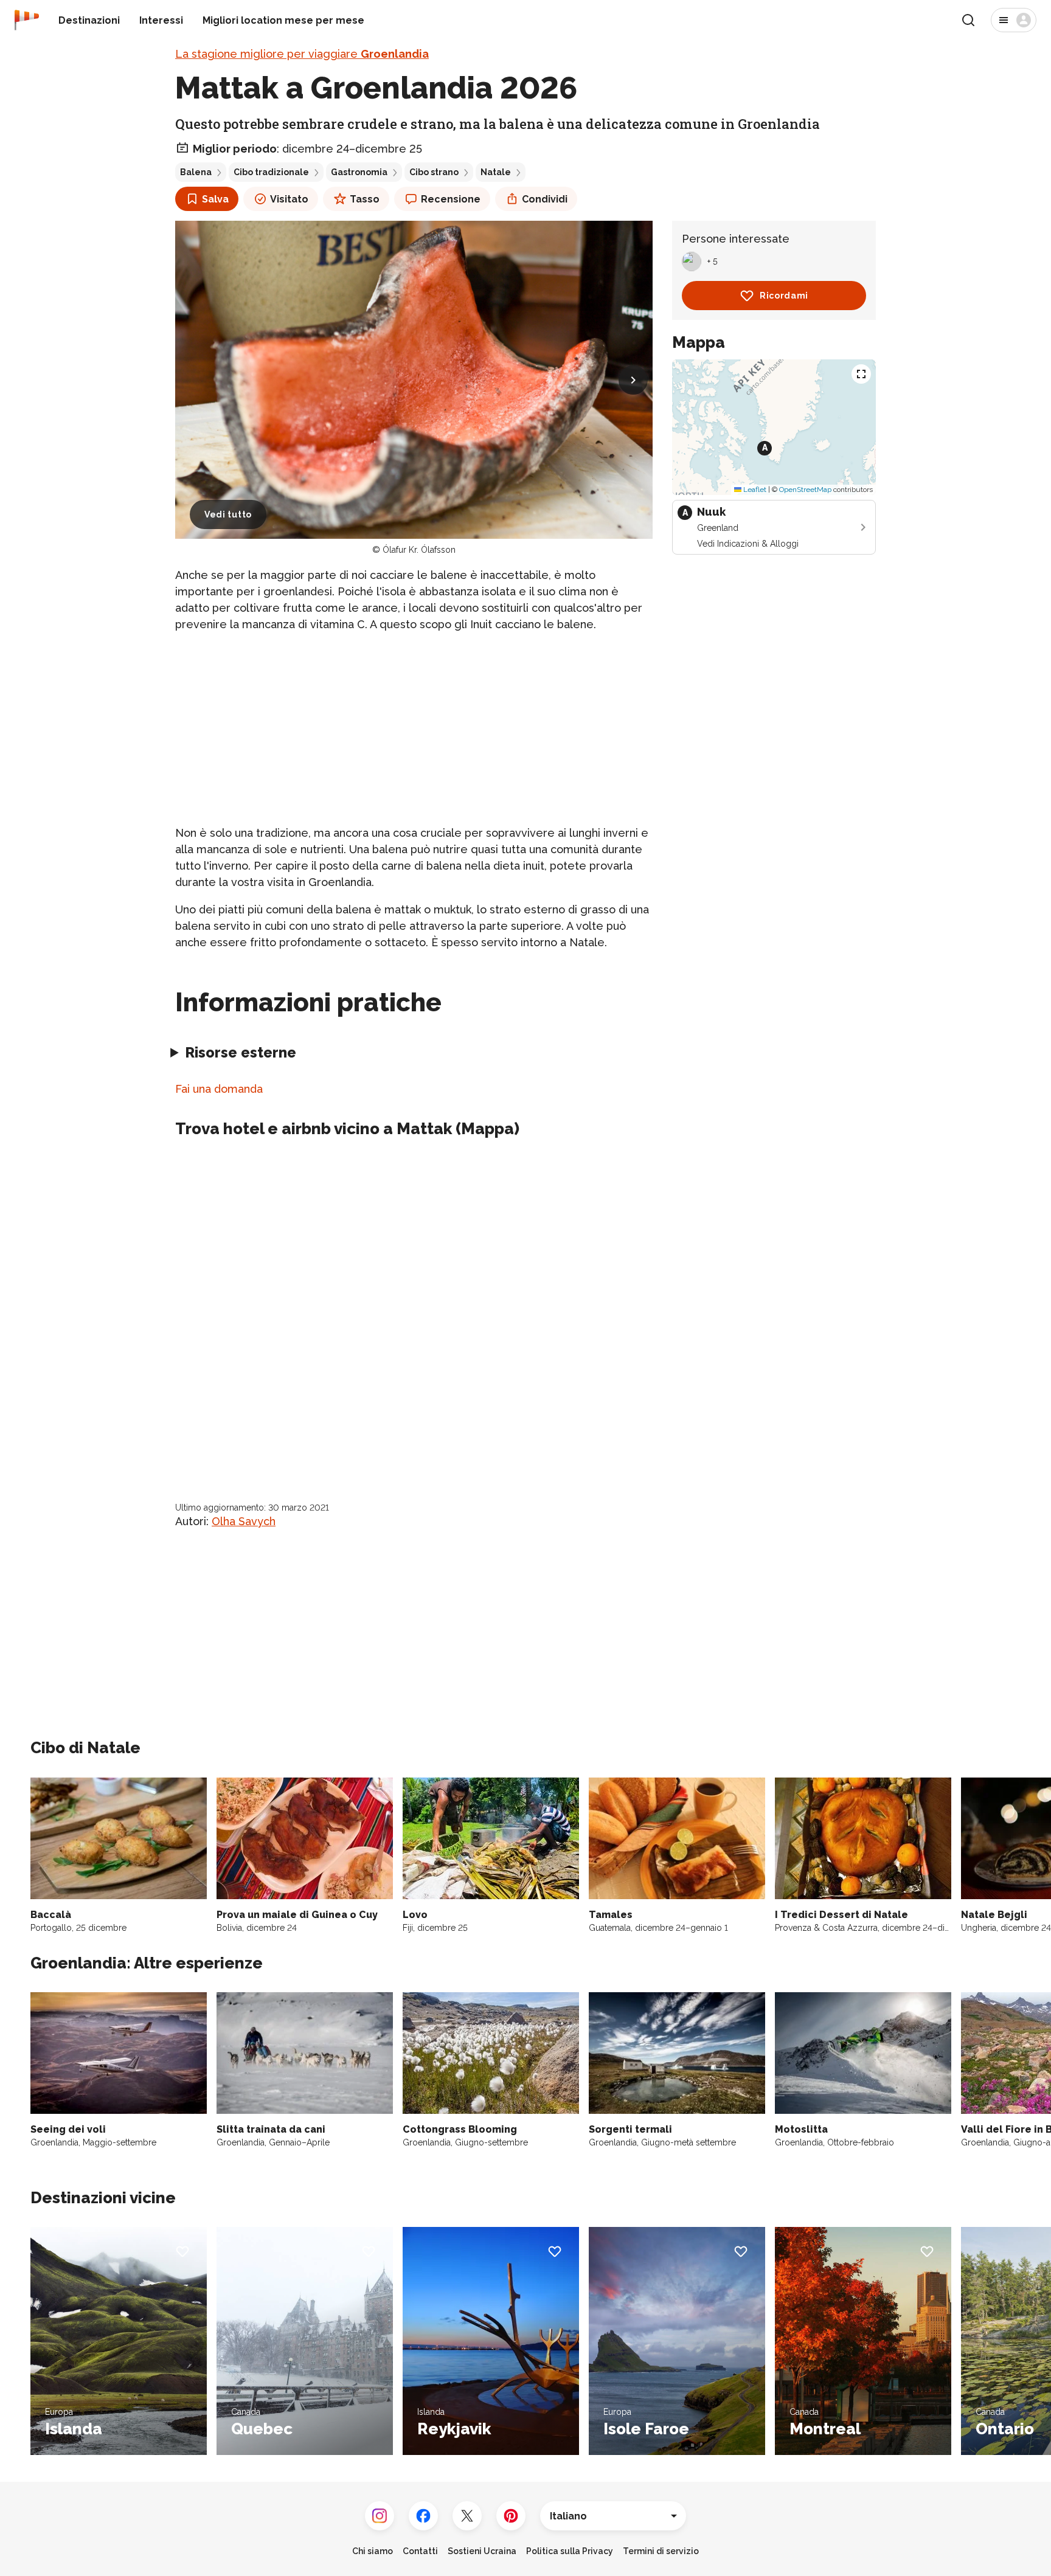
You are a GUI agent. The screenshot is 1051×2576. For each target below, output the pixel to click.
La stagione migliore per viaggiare (302, 54)
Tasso (365, 199)
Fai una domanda (219, 1089)
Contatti (420, 2551)
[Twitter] (467, 2516)
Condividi (545, 199)
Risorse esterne (241, 1052)
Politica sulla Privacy (570, 2551)
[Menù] (1014, 20)
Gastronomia (359, 172)
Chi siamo (373, 2551)
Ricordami (784, 296)
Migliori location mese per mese (283, 20)
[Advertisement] (414, 729)
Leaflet (754, 490)
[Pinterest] (511, 2516)
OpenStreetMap (805, 490)
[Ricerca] (968, 20)
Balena (196, 172)
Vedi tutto (228, 514)
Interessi (161, 20)
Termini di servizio (661, 2551)
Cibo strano (434, 172)
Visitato (289, 199)
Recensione (451, 199)
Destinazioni (89, 20)
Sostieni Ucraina (482, 2551)
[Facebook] (423, 2516)
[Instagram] (380, 2516)
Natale (496, 172)
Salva (215, 199)
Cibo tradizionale (271, 172)
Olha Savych (244, 1521)
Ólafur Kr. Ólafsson (419, 550)
